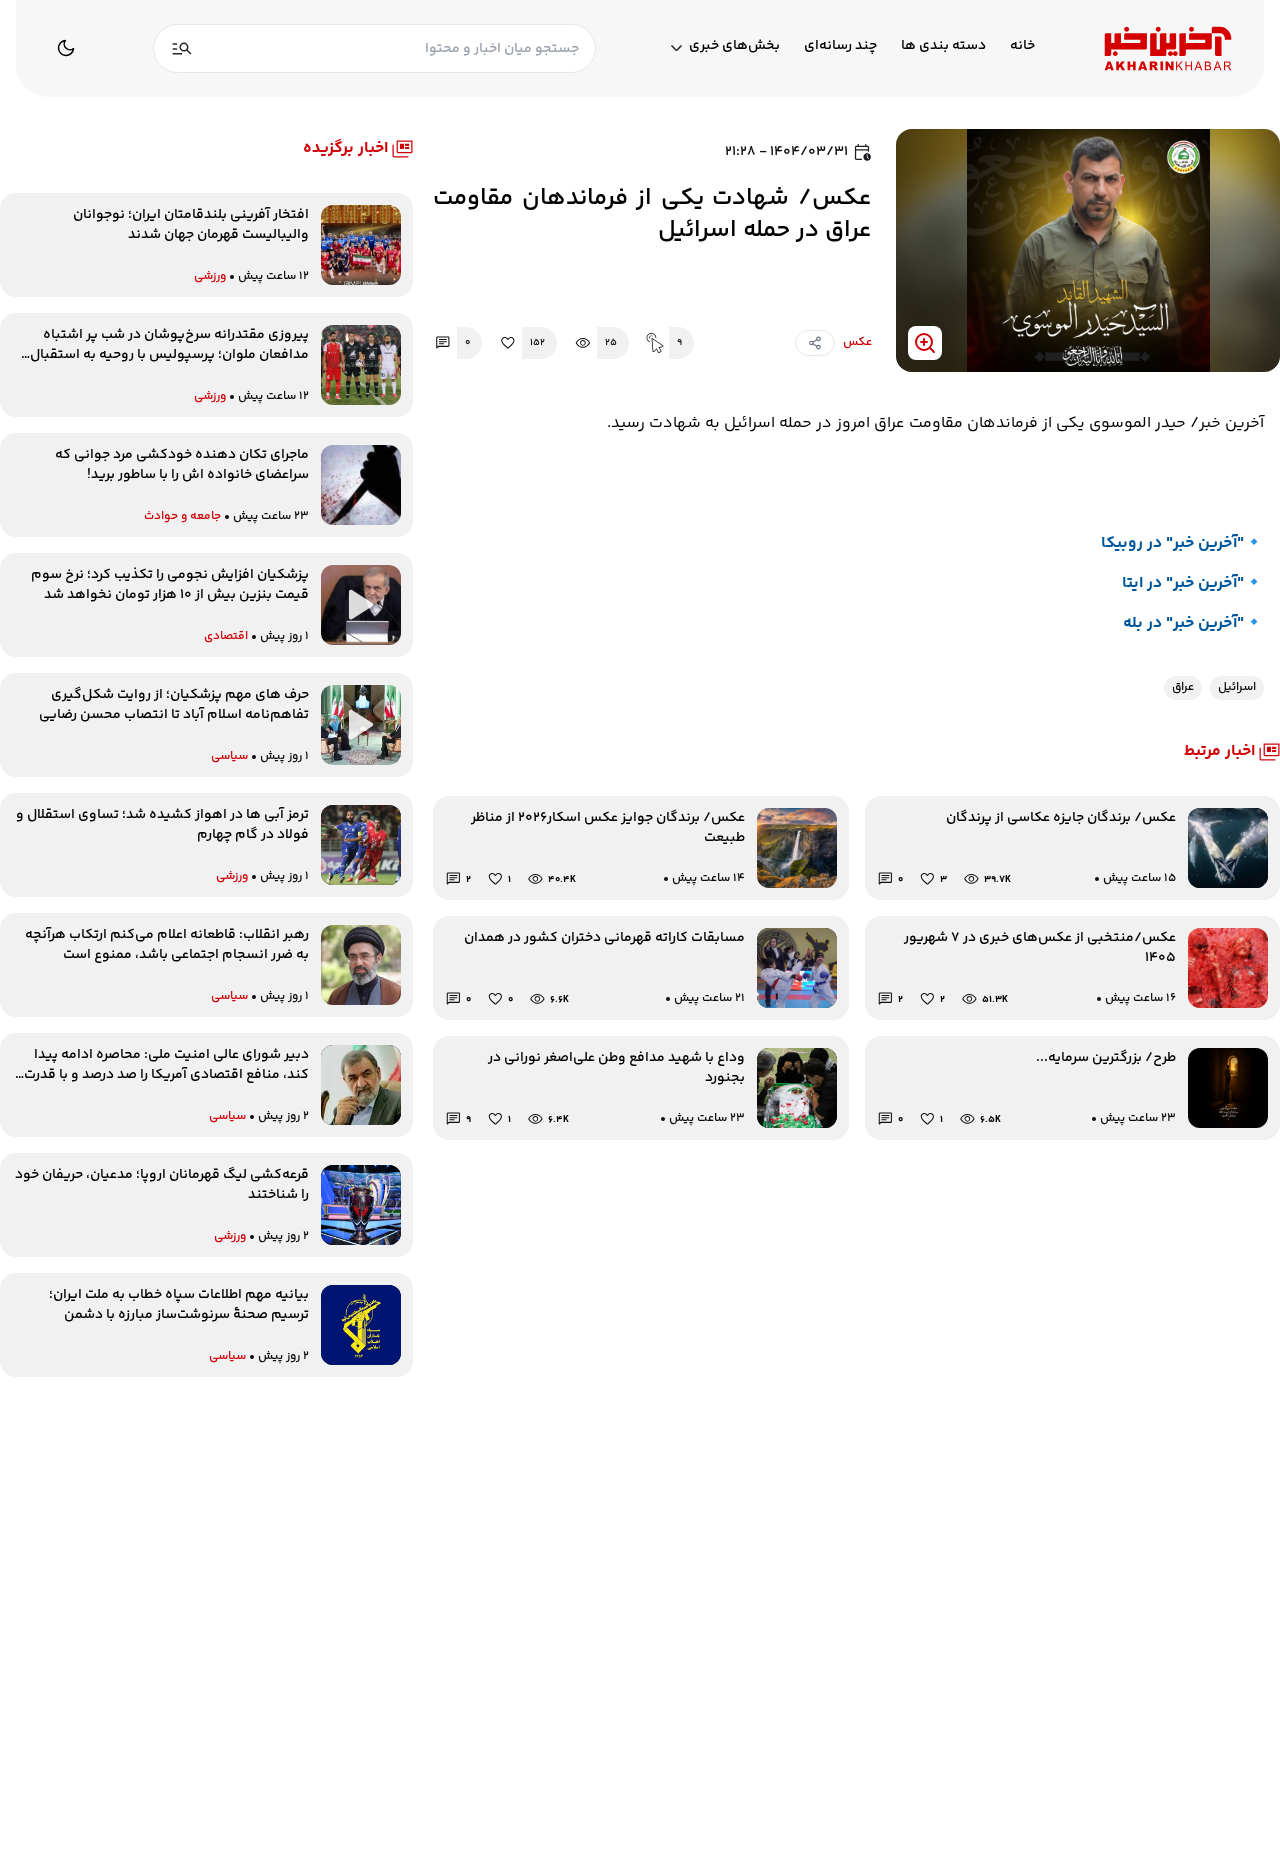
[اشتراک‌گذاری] (815, 343)
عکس (857, 342)
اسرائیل (1237, 687)
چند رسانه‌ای (840, 46)
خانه (1022, 46)
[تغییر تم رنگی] (66, 48)
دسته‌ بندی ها (943, 46)
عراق (1183, 687)
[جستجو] (182, 48)
